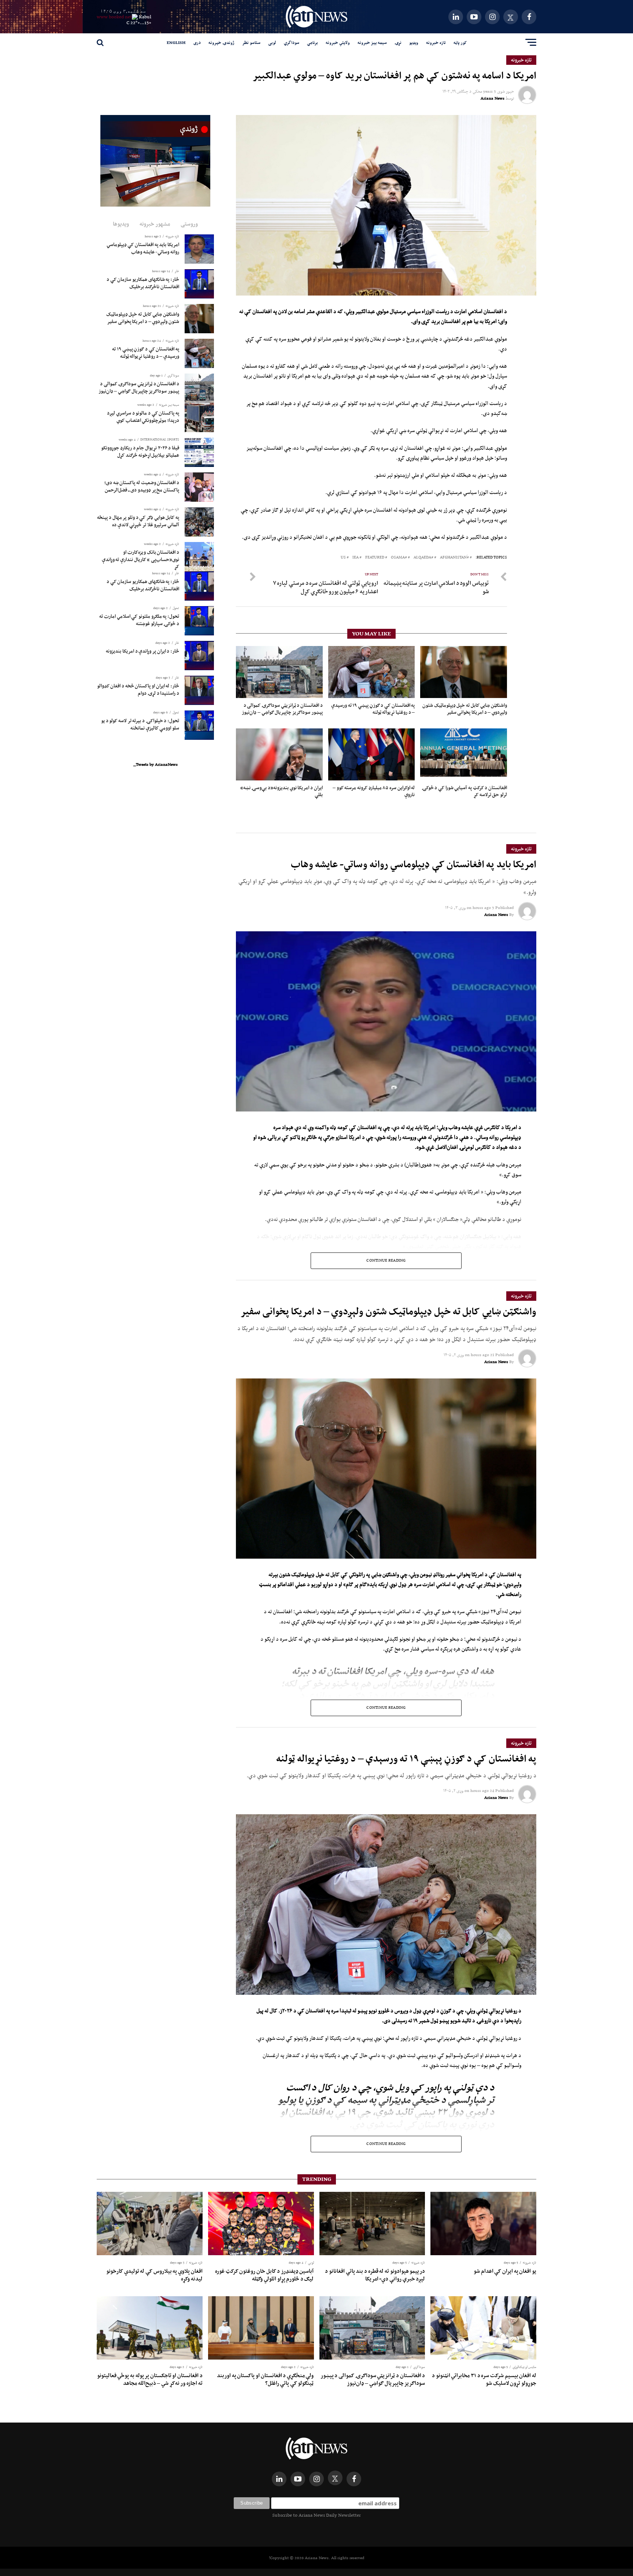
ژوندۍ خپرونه (221, 42)
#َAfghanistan (454, 558)
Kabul (145, 17)
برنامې (312, 42)
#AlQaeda (423, 558)
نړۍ (398, 42)
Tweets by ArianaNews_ (156, 764)
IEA (356, 558)
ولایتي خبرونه (338, 42)
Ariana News (493, 98)
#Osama (399, 558)
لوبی (272, 42)
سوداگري (292, 42)
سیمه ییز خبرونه (372, 42)
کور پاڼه (460, 42)
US (343, 558)
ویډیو (414, 42)
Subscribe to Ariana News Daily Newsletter (316, 2515)
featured (375, 558)
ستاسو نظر (251, 42)
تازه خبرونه (436, 42)
